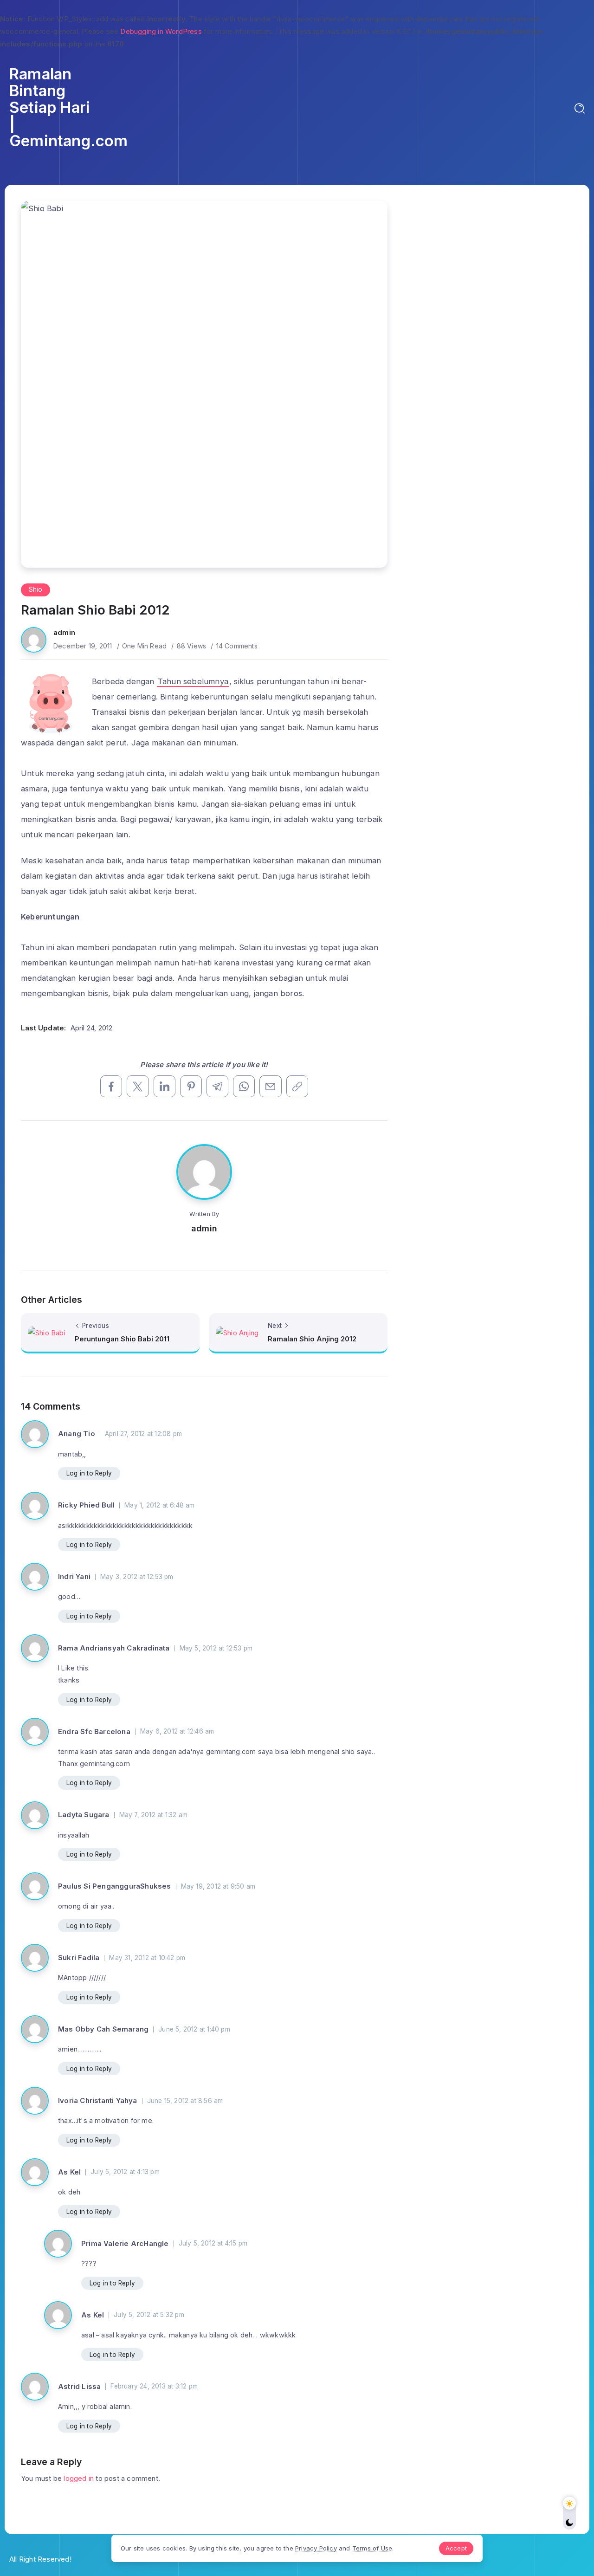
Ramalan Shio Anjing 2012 (312, 1339)
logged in (79, 2478)
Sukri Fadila (79, 1958)
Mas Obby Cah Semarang (103, 2029)
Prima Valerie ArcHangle (125, 2243)
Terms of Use (372, 2548)
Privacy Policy (316, 2548)
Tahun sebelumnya (193, 681)
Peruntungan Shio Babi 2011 (122, 1339)
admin (64, 632)
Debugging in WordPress (161, 31)
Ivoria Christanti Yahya (98, 2100)
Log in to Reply (89, 1473)
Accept (456, 2548)
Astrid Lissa (79, 2386)
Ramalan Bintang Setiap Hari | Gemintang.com (69, 107)
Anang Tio (77, 1434)
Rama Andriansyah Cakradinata (114, 1648)
